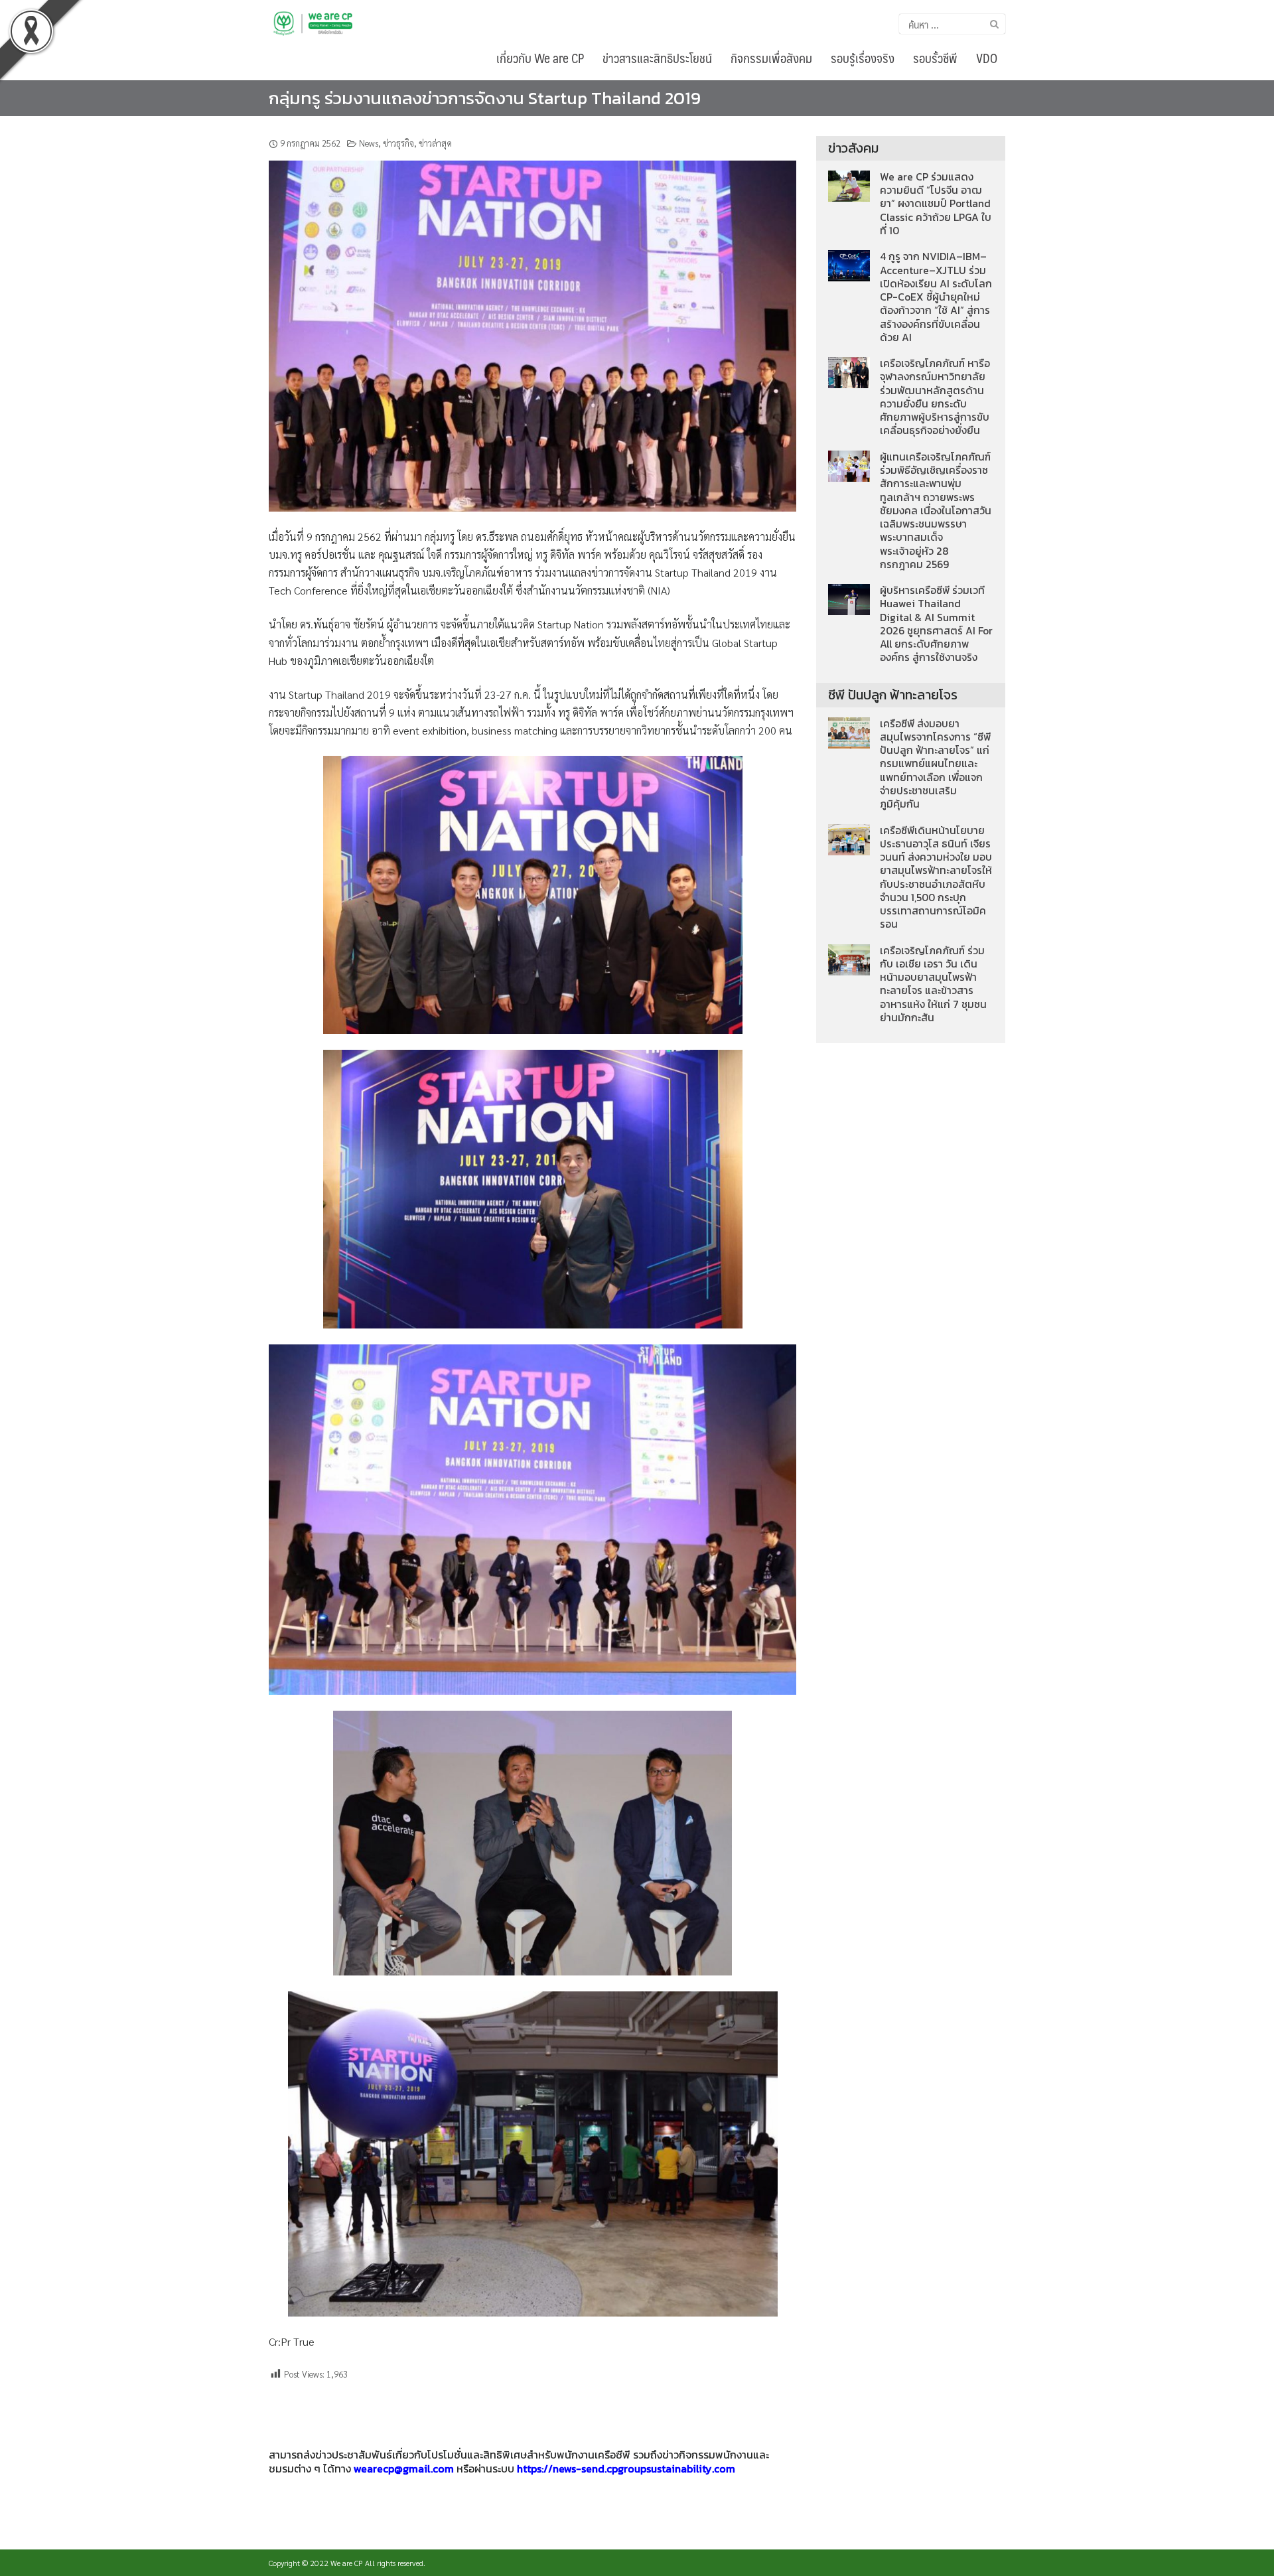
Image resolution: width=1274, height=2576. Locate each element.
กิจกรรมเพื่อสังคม (771, 58)
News (369, 143)
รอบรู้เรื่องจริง (863, 58)
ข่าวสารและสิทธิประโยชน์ (657, 58)
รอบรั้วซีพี (935, 58)
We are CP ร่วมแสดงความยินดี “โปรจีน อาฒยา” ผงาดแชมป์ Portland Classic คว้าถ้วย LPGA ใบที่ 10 (936, 204)
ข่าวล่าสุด (435, 143)
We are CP (347, 2563)
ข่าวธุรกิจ (398, 143)
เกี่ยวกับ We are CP (540, 58)
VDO (987, 58)
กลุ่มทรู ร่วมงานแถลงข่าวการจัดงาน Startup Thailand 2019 (485, 98)
